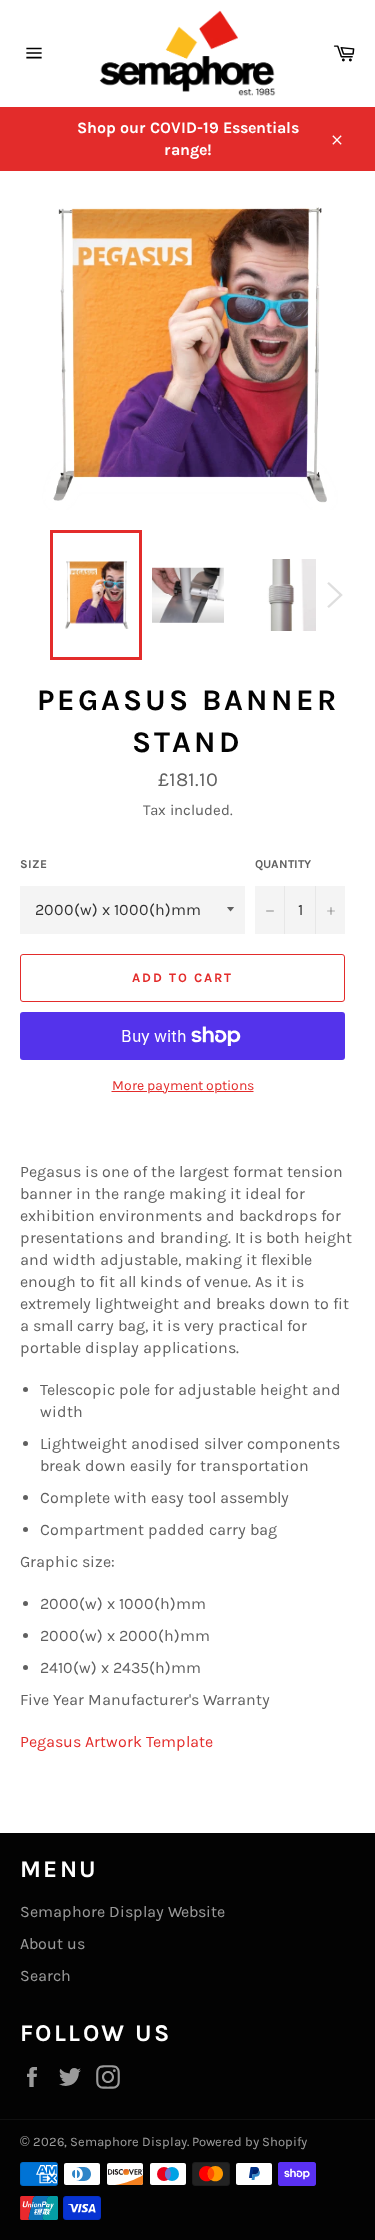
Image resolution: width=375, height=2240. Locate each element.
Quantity (283, 864)
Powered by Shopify (249, 2141)
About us (52, 1943)
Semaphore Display (128, 2141)
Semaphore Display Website (122, 1911)
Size (33, 864)
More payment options (183, 1085)
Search (45, 1975)
